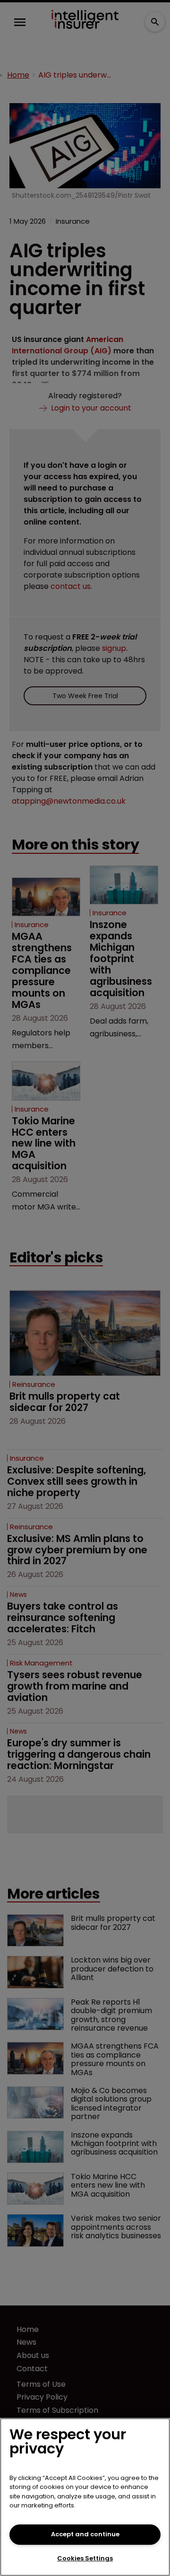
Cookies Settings (85, 2558)
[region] (85, 2497)
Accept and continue (85, 2534)
